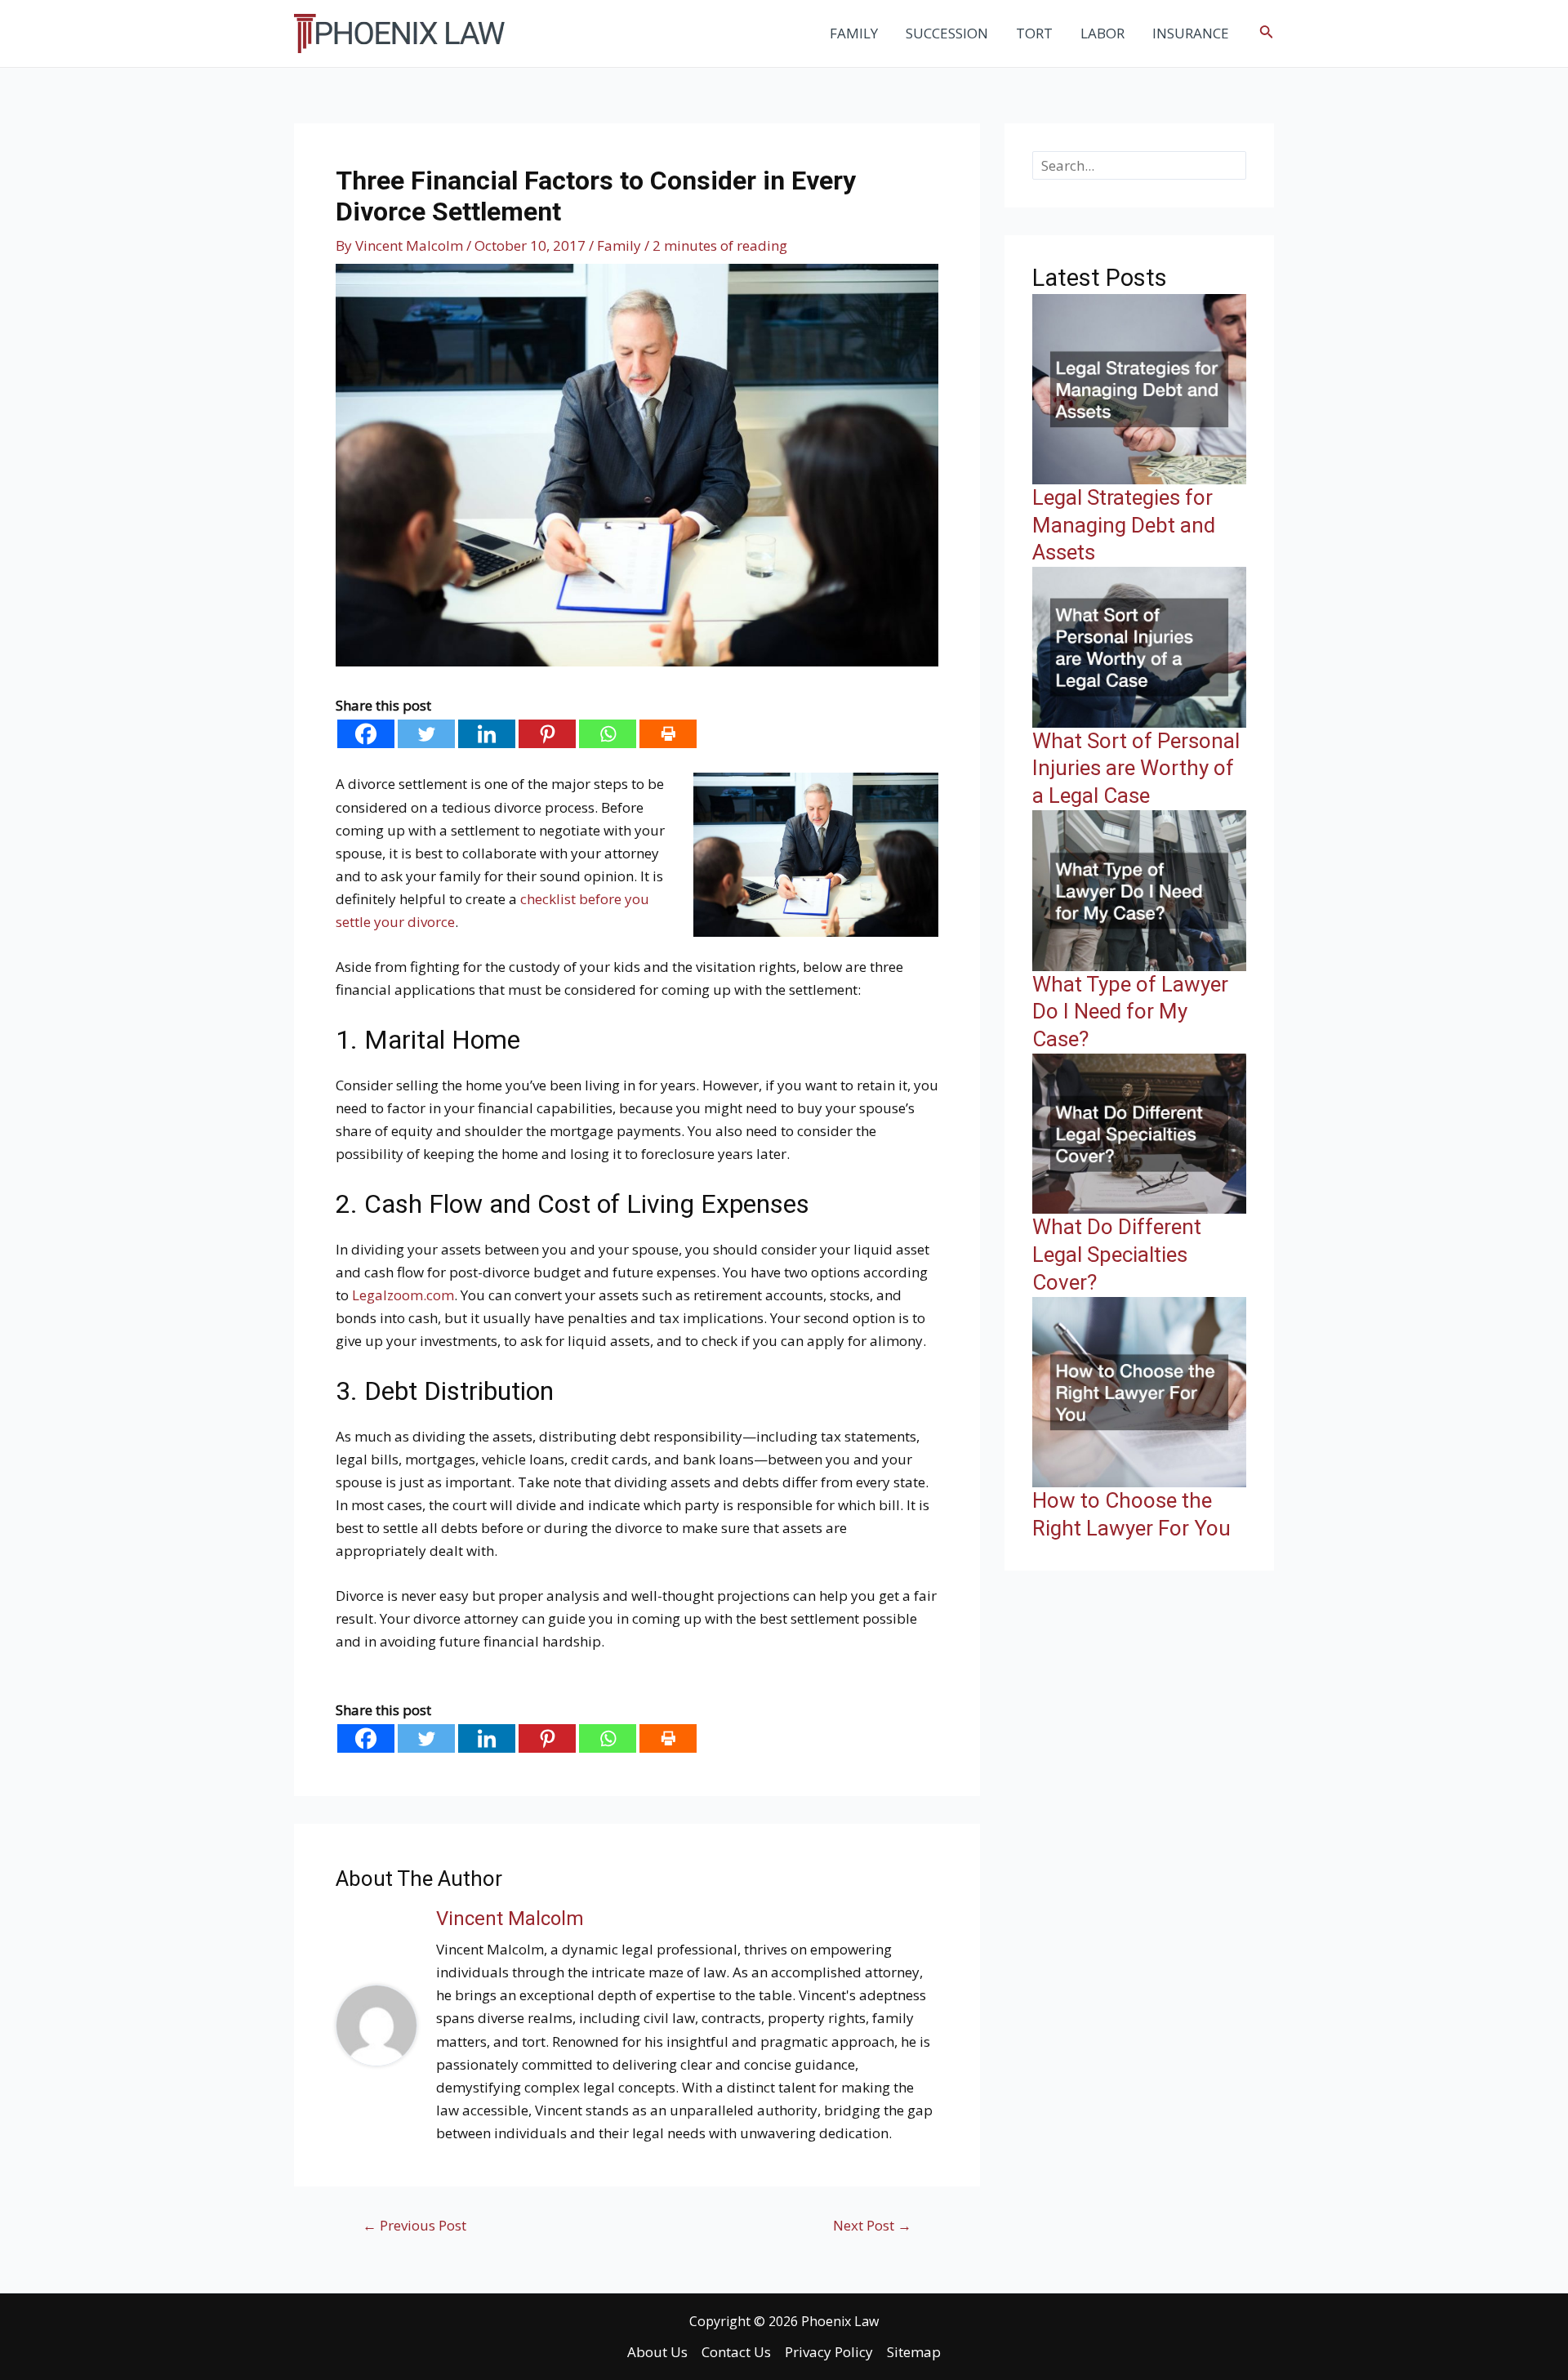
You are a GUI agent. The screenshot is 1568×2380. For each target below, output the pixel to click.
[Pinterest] (547, 734)
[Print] (668, 734)
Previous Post (414, 2225)
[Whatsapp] (608, 734)
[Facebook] (366, 734)
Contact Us (736, 2352)
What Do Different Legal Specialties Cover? (1117, 1255)
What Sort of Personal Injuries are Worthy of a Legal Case (1136, 769)
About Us (657, 2352)
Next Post (872, 2225)
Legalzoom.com (403, 1295)
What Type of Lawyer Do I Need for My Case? (1130, 1012)
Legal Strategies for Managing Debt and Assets (1124, 525)
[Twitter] (426, 734)
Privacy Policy (829, 2352)
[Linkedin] (487, 734)
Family (619, 245)
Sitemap (914, 2352)
